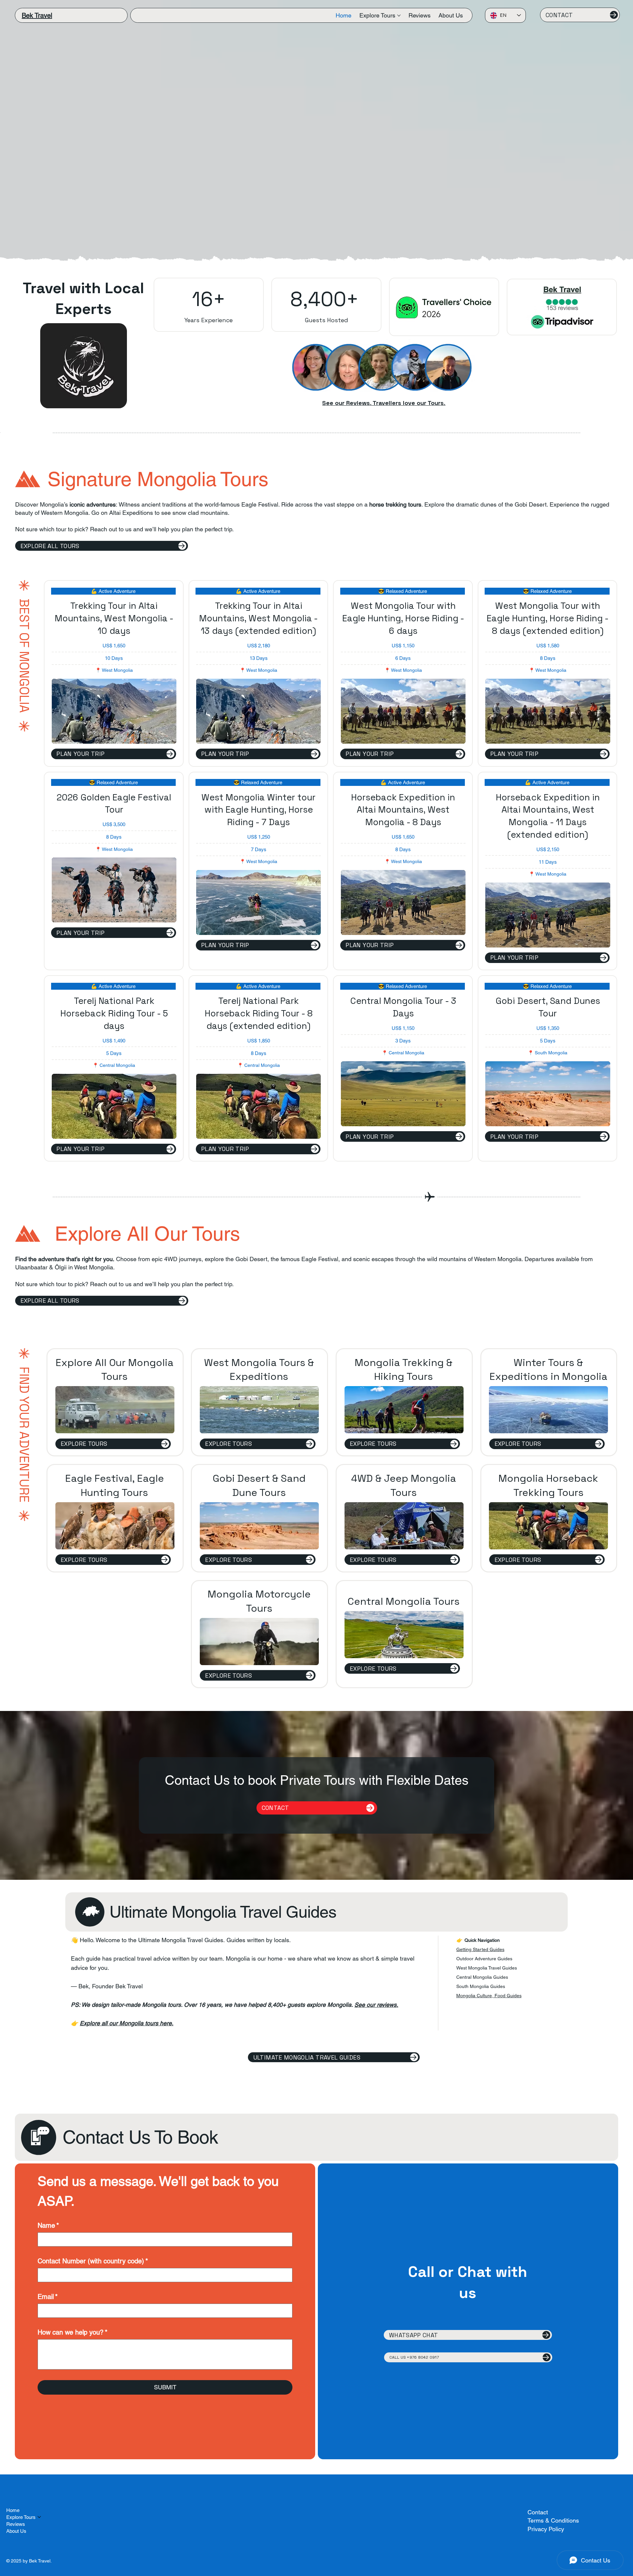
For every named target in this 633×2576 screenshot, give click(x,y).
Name (48, 2225)
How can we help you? (73, 2332)
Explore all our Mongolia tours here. (127, 2023)
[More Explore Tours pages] (399, 16)
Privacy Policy (546, 2529)
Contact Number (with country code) (93, 2261)
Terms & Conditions (553, 2520)
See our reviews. (376, 2005)
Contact (538, 2512)
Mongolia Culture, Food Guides (489, 1996)
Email (48, 2297)
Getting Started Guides (480, 1949)
